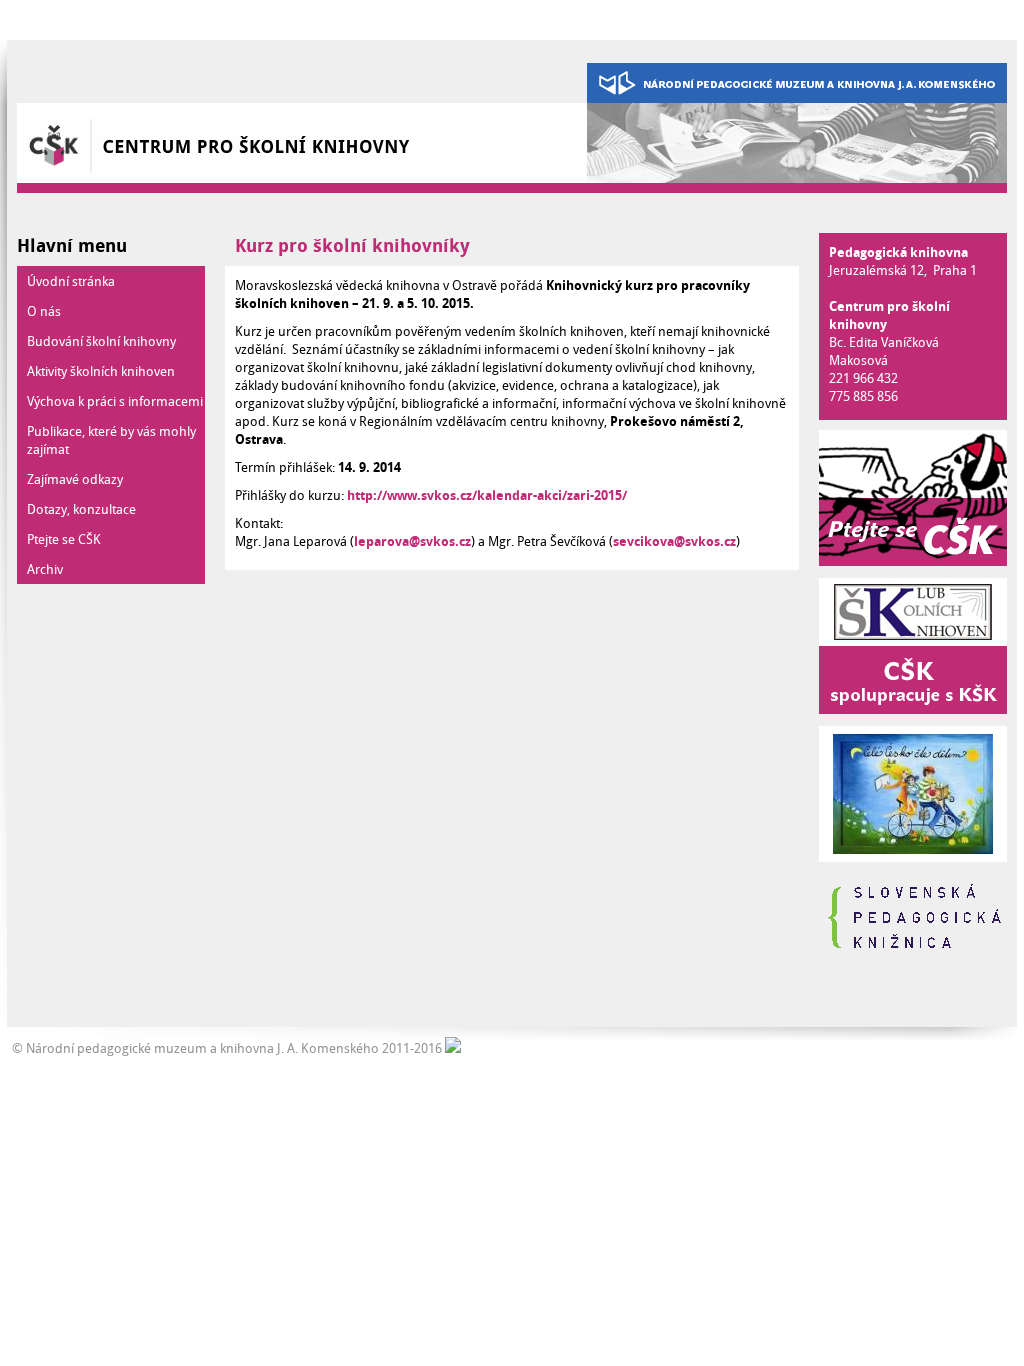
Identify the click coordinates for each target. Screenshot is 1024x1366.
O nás (44, 311)
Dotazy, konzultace (81, 509)
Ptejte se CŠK (64, 539)
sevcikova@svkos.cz (674, 541)
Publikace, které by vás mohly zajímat (111, 440)
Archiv (45, 569)
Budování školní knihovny (101, 341)
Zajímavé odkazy (75, 479)
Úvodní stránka (71, 281)
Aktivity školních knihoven (101, 371)
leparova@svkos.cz (412, 541)
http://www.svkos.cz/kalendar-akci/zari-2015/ (487, 495)
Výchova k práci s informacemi (115, 401)
